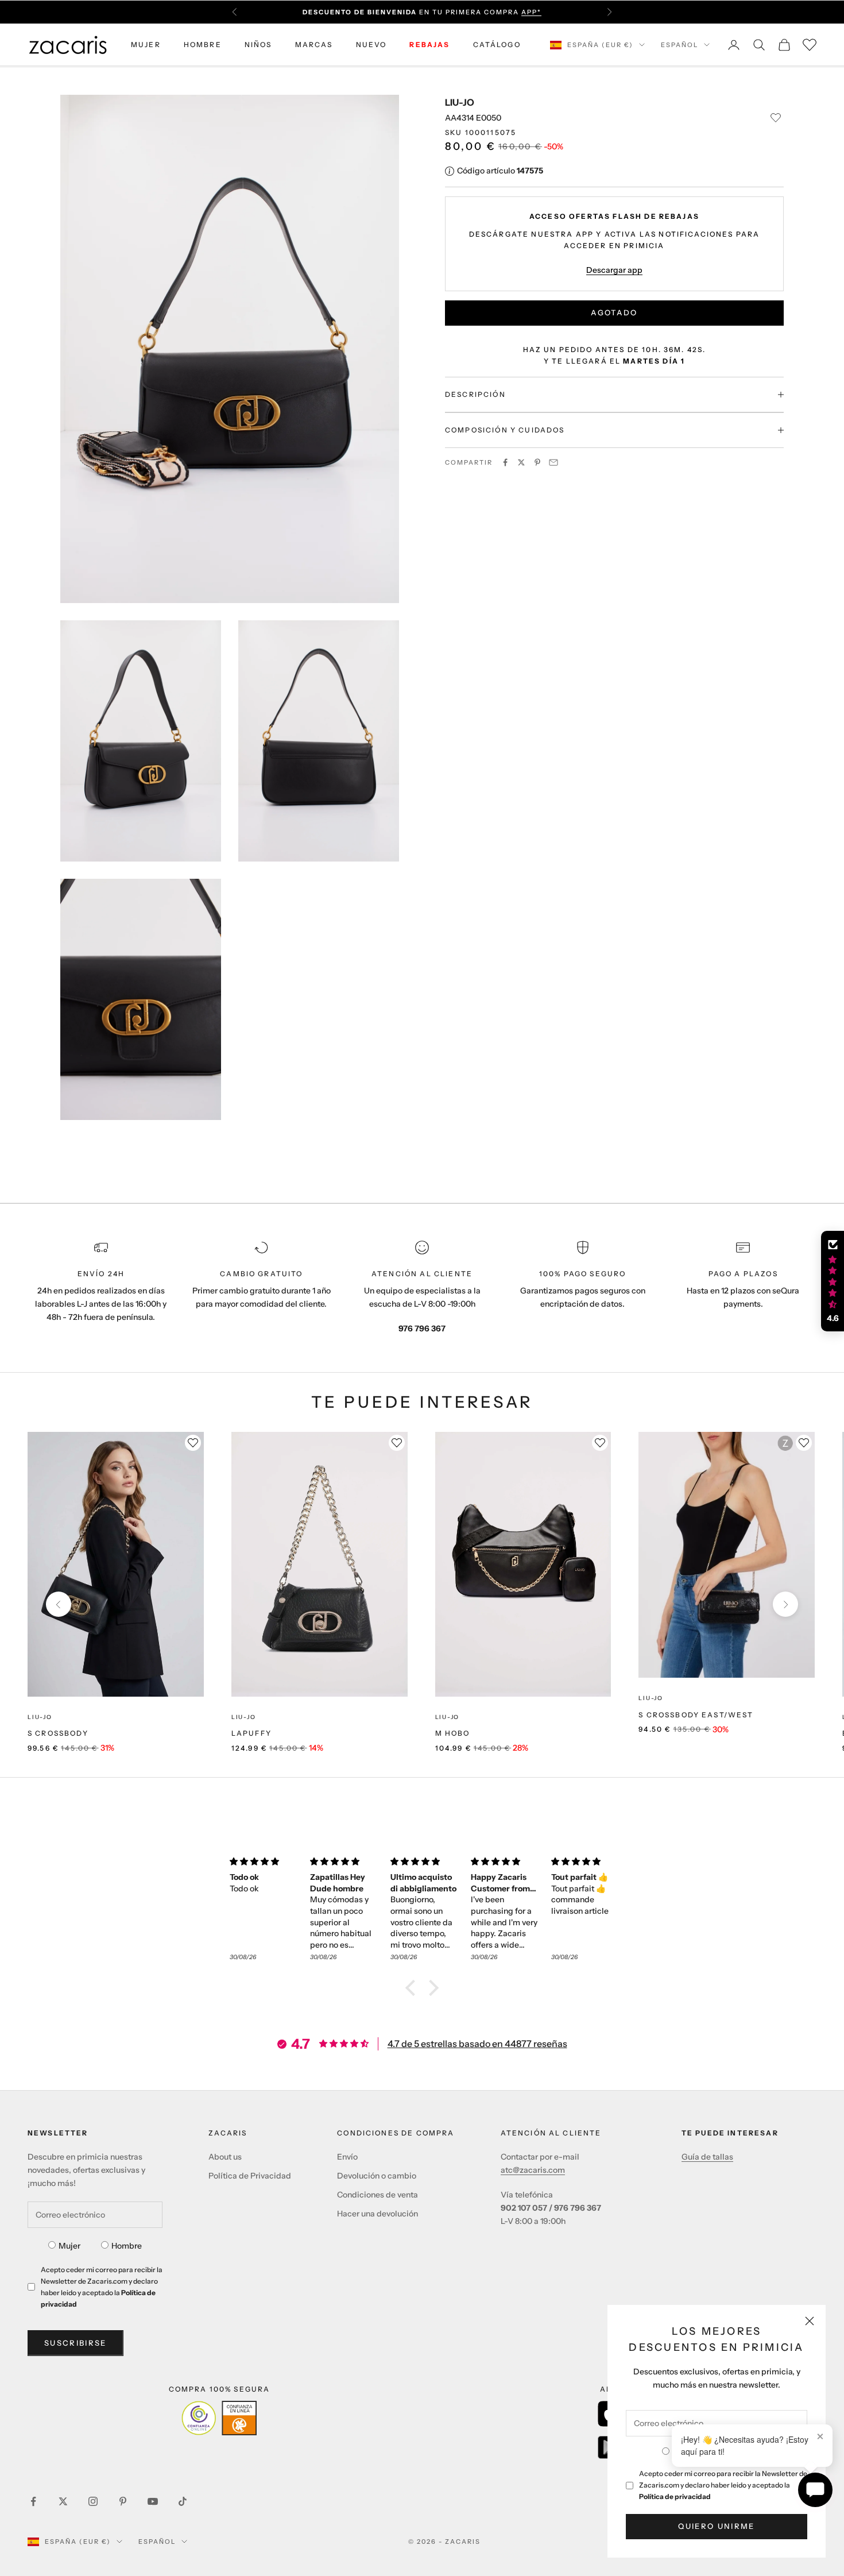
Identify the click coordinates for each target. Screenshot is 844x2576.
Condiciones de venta (378, 2195)
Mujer (69, 2246)
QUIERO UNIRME (716, 2526)
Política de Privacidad (250, 2176)
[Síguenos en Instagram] (93, 2501)
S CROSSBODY (58, 1733)
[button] (413, 1987)
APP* (531, 12)
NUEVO (371, 45)
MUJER (146, 45)
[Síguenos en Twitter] (63, 2501)
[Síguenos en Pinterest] (123, 2501)
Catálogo (497, 45)
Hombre (127, 2246)
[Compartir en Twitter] (521, 462)
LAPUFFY (251, 1733)
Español (680, 45)
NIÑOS (258, 45)
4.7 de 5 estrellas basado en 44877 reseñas (477, 2044)
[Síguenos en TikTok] (183, 2501)
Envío (347, 2157)
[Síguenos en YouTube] (153, 2501)
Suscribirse (76, 2343)
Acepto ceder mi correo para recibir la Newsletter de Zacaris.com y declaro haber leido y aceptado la (723, 2485)
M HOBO (453, 1733)
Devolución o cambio (377, 2176)
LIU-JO (460, 102)
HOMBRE (203, 45)
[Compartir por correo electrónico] (553, 462)
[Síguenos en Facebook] (33, 2501)
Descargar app (614, 269)
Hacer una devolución (378, 2214)
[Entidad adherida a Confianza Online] (219, 2418)
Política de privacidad (675, 2496)
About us (225, 2157)
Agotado (614, 312)
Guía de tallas (707, 2157)
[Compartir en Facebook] (505, 462)
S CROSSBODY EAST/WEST (696, 1715)
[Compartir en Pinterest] (537, 462)
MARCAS (314, 45)
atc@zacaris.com (533, 2170)
